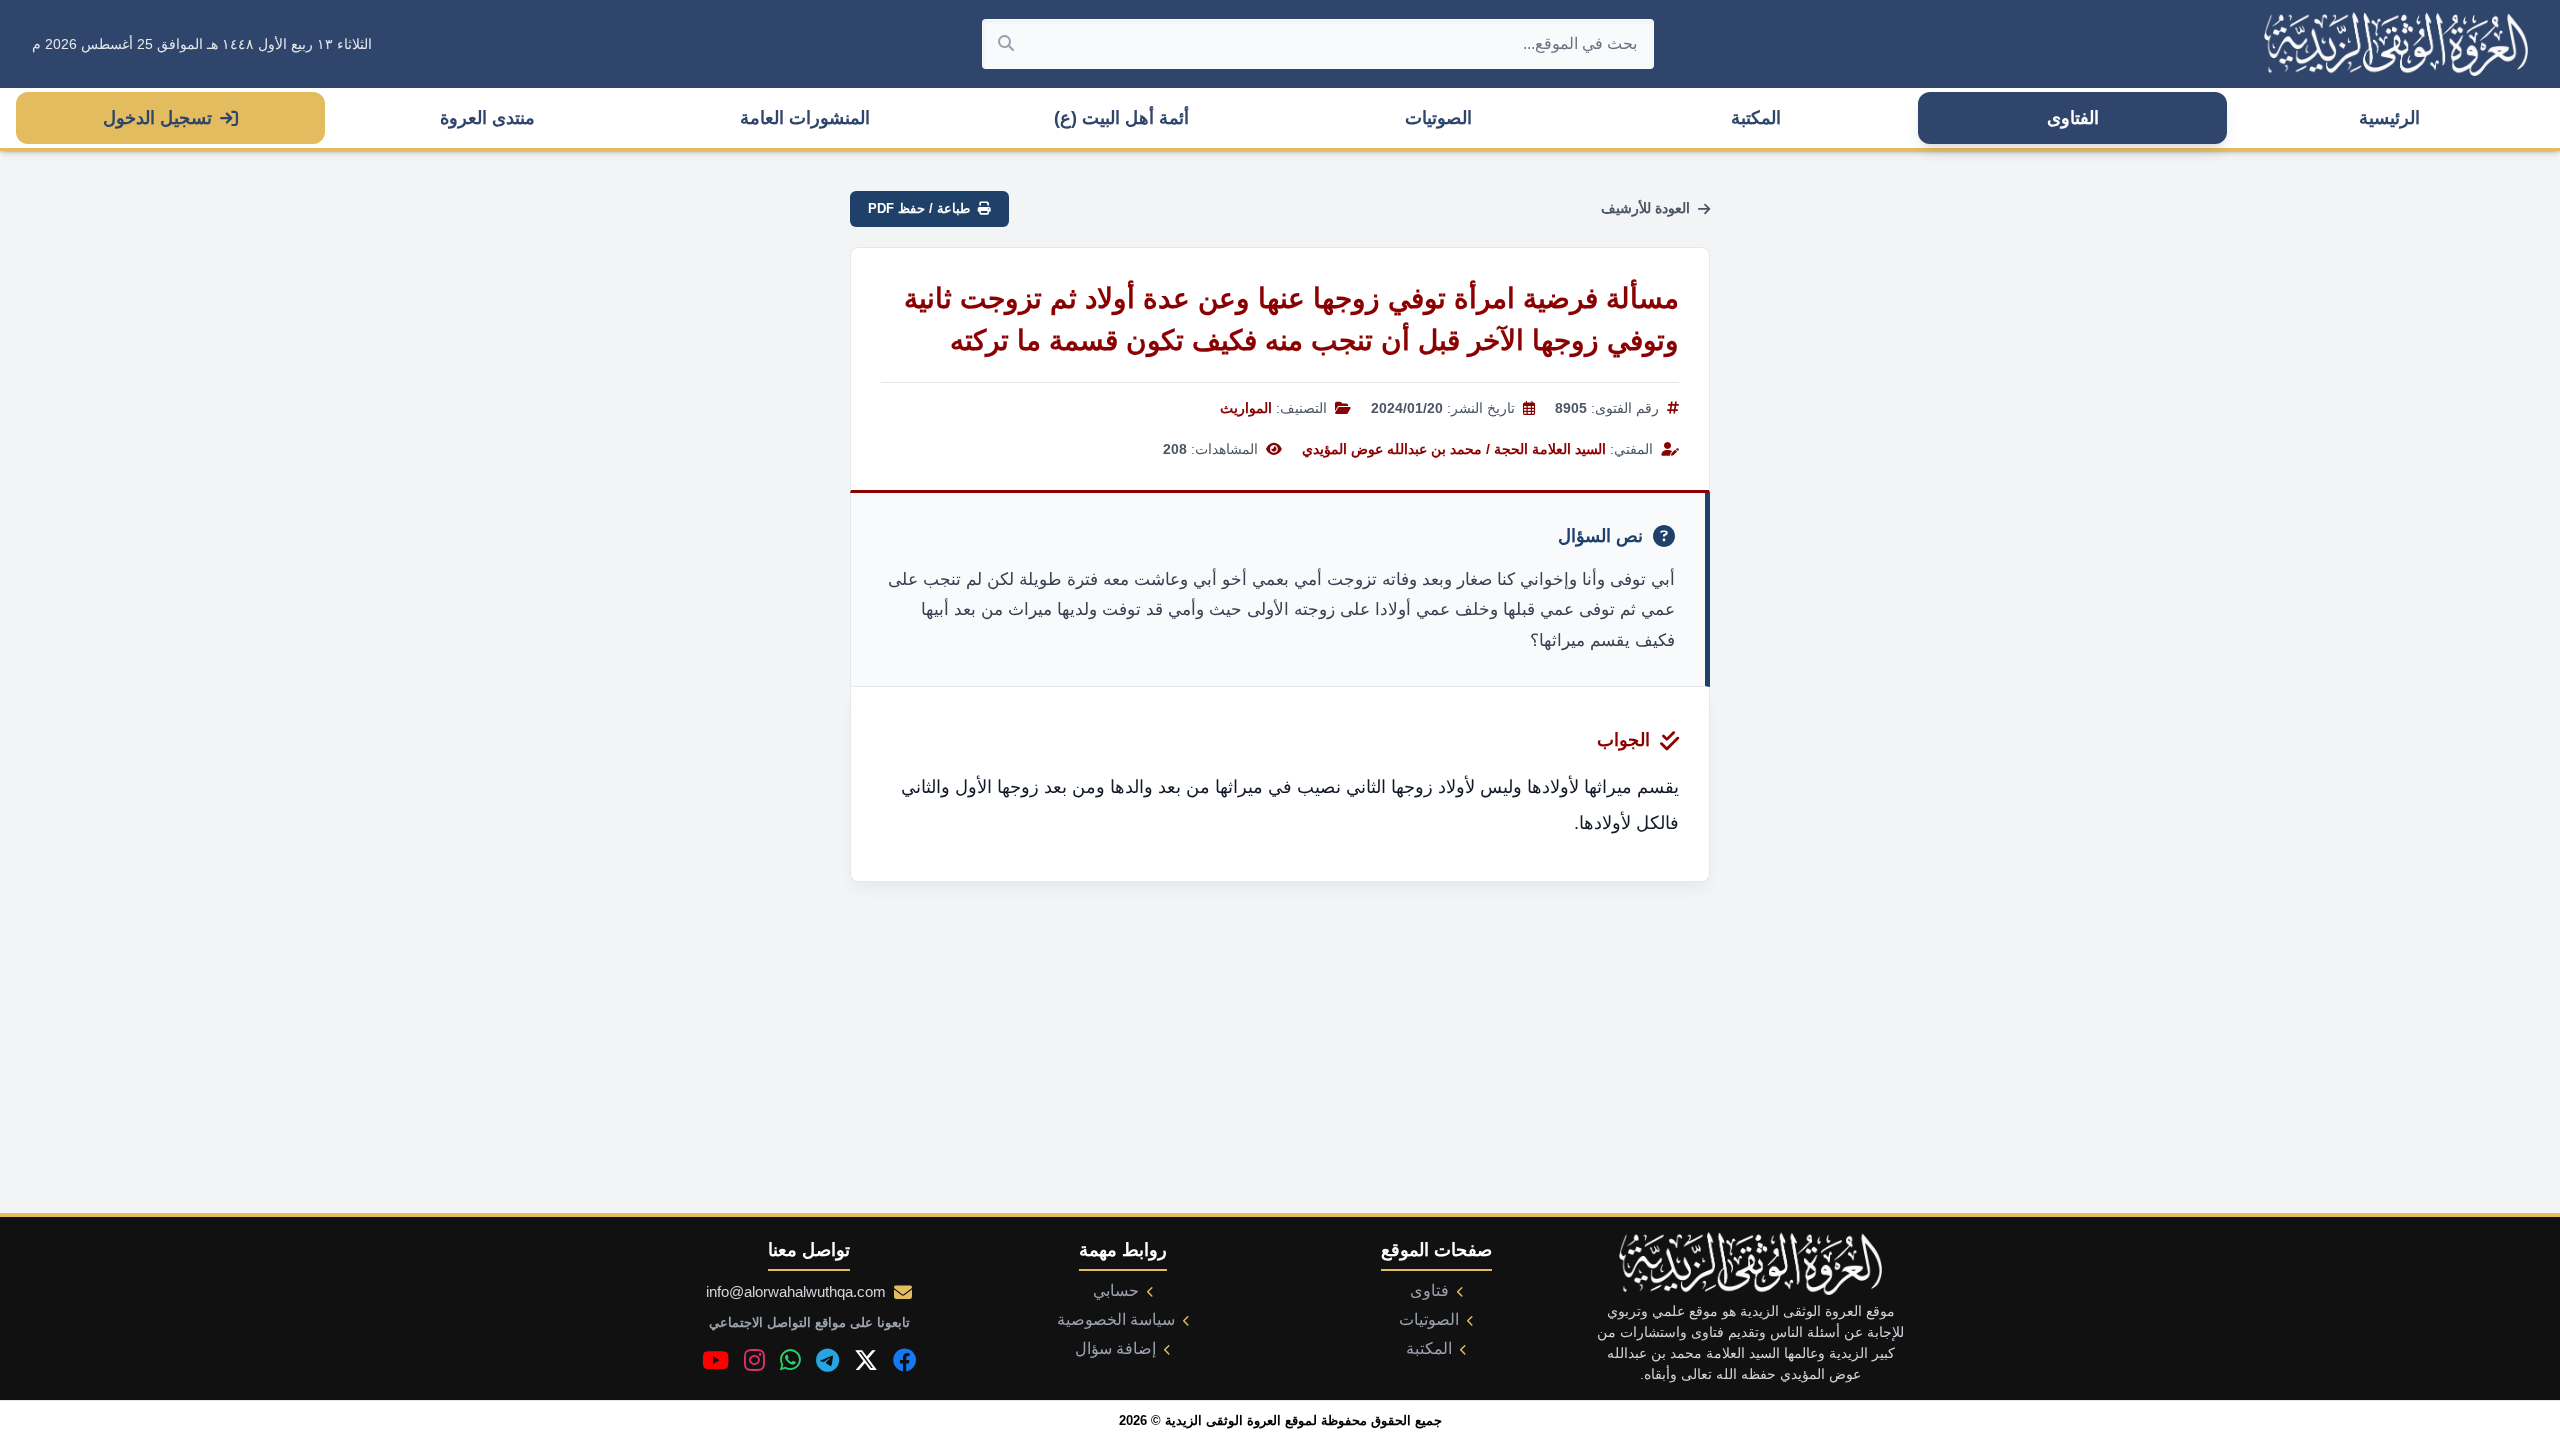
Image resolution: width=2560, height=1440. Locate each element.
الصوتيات (1438, 118)
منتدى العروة (487, 118)
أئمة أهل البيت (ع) (1121, 118)
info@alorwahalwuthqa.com (796, 1291)
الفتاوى (2073, 118)
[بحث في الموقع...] (1006, 44)
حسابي (1116, 1290)
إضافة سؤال (1115, 1348)
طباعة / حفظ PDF (919, 208)
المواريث (1246, 408)
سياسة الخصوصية (1116, 1319)
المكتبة (1756, 118)
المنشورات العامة (805, 118)
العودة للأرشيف (1645, 208)
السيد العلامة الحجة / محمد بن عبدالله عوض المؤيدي (1454, 449)
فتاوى (1429, 1290)
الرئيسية (2389, 118)
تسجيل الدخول (157, 118)
